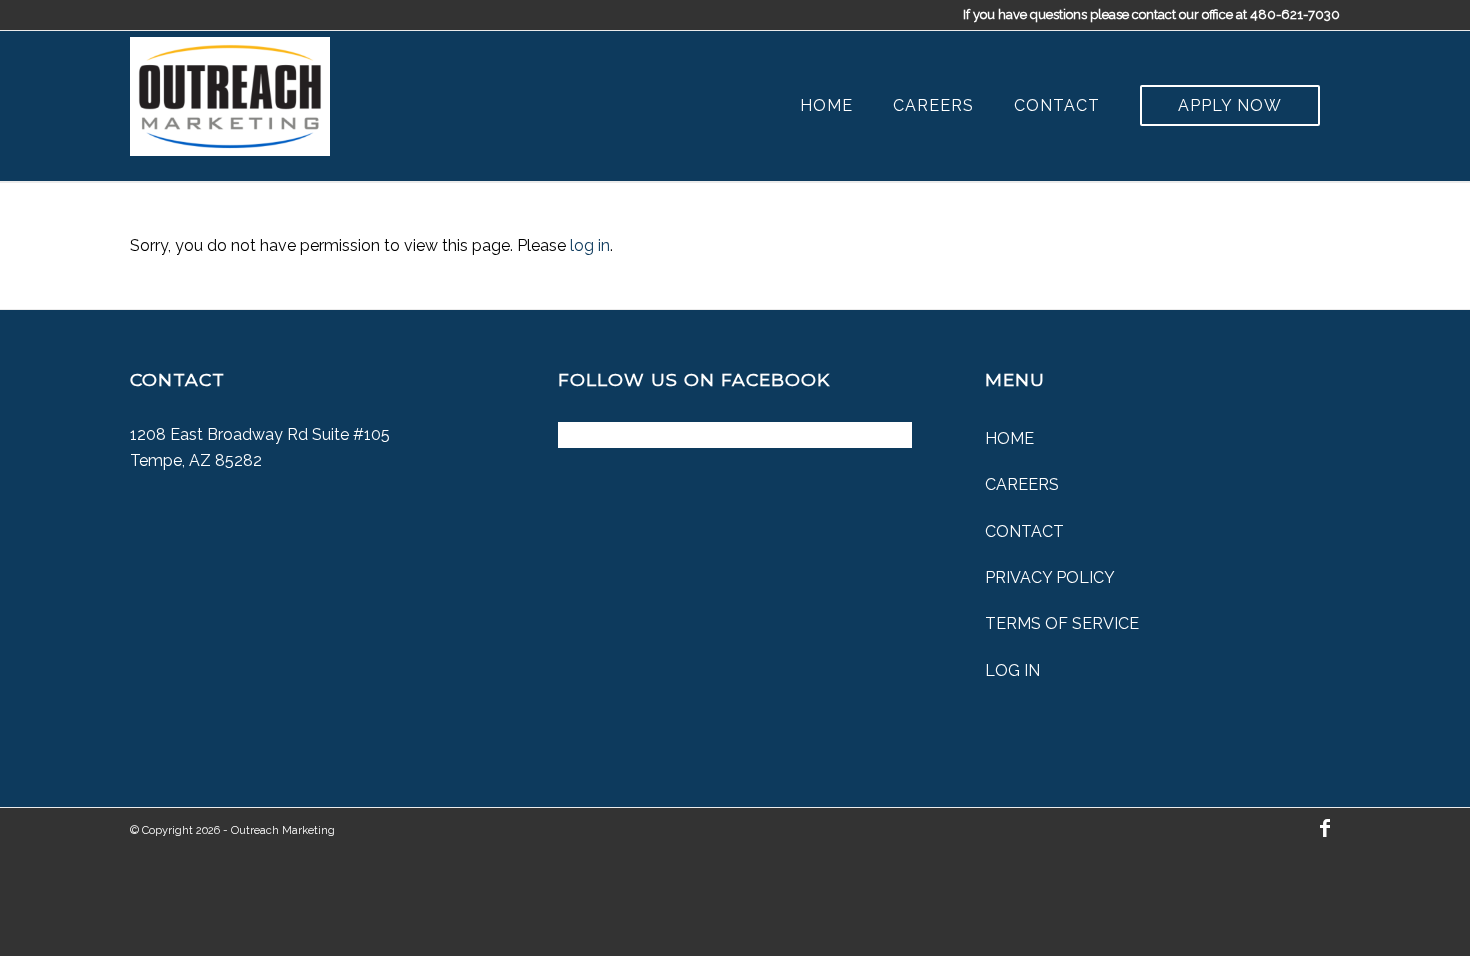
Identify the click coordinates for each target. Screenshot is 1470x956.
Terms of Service (1062, 623)
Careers (1022, 484)
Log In (1012, 670)
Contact (1024, 531)
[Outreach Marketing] (230, 92)
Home (1009, 438)
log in (590, 245)
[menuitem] (826, 106)
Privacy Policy (1050, 577)
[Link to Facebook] (1325, 828)
